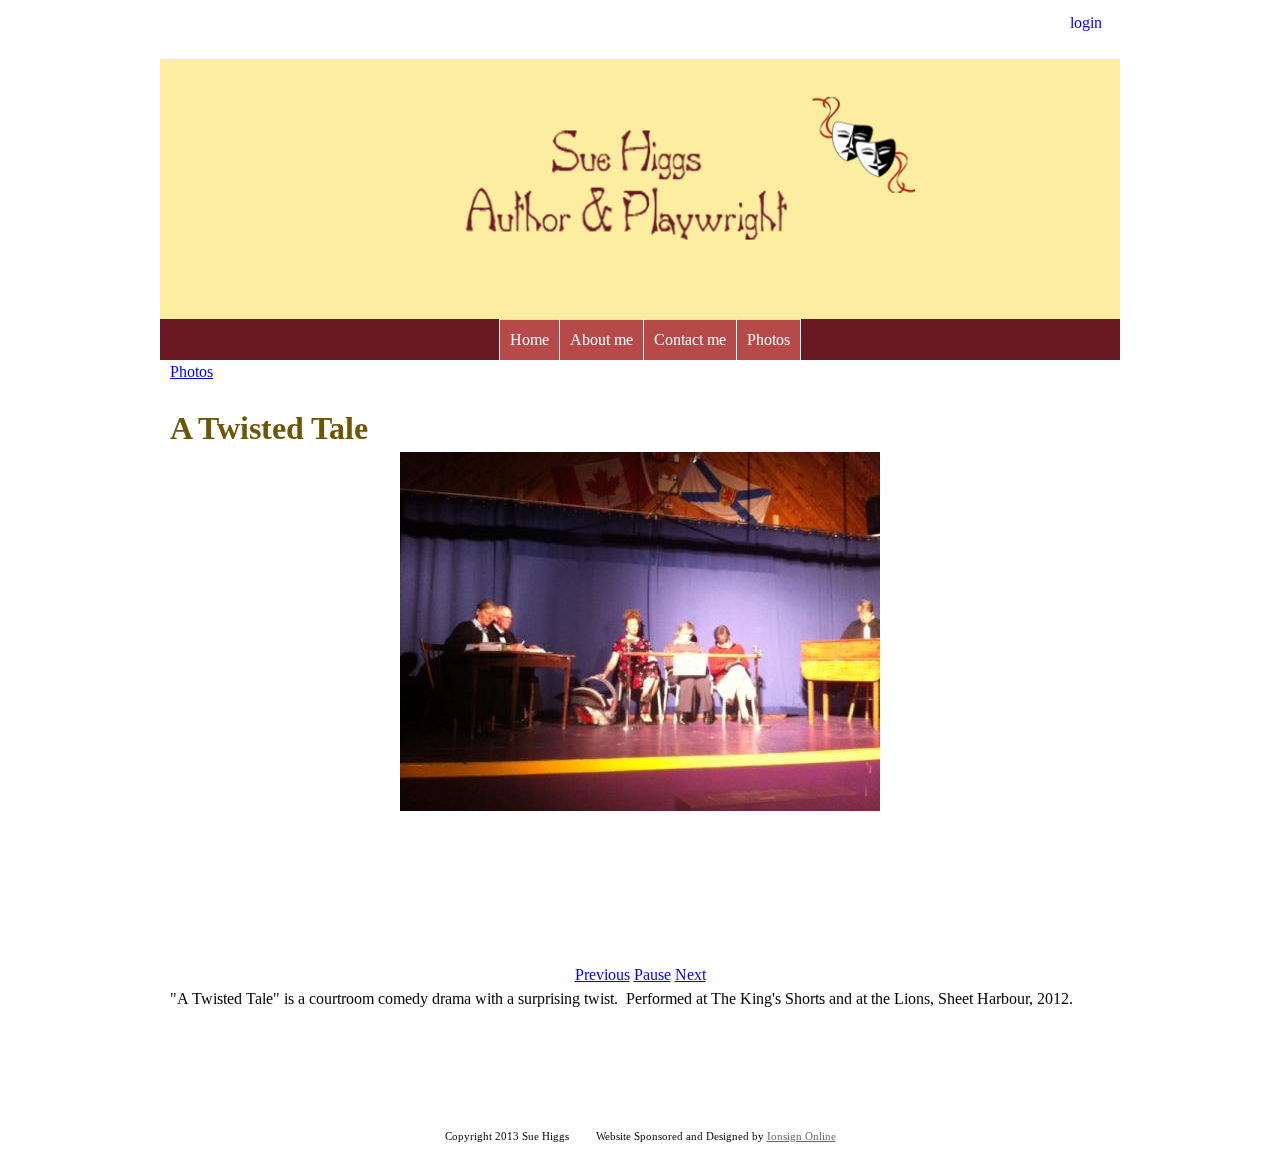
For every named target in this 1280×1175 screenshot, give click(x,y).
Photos (768, 339)
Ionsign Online (801, 1136)
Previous (602, 974)
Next (690, 974)
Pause (652, 974)
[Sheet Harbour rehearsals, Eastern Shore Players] (640, 805)
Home (529, 339)
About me (601, 339)
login (1086, 22)
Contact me (690, 339)
